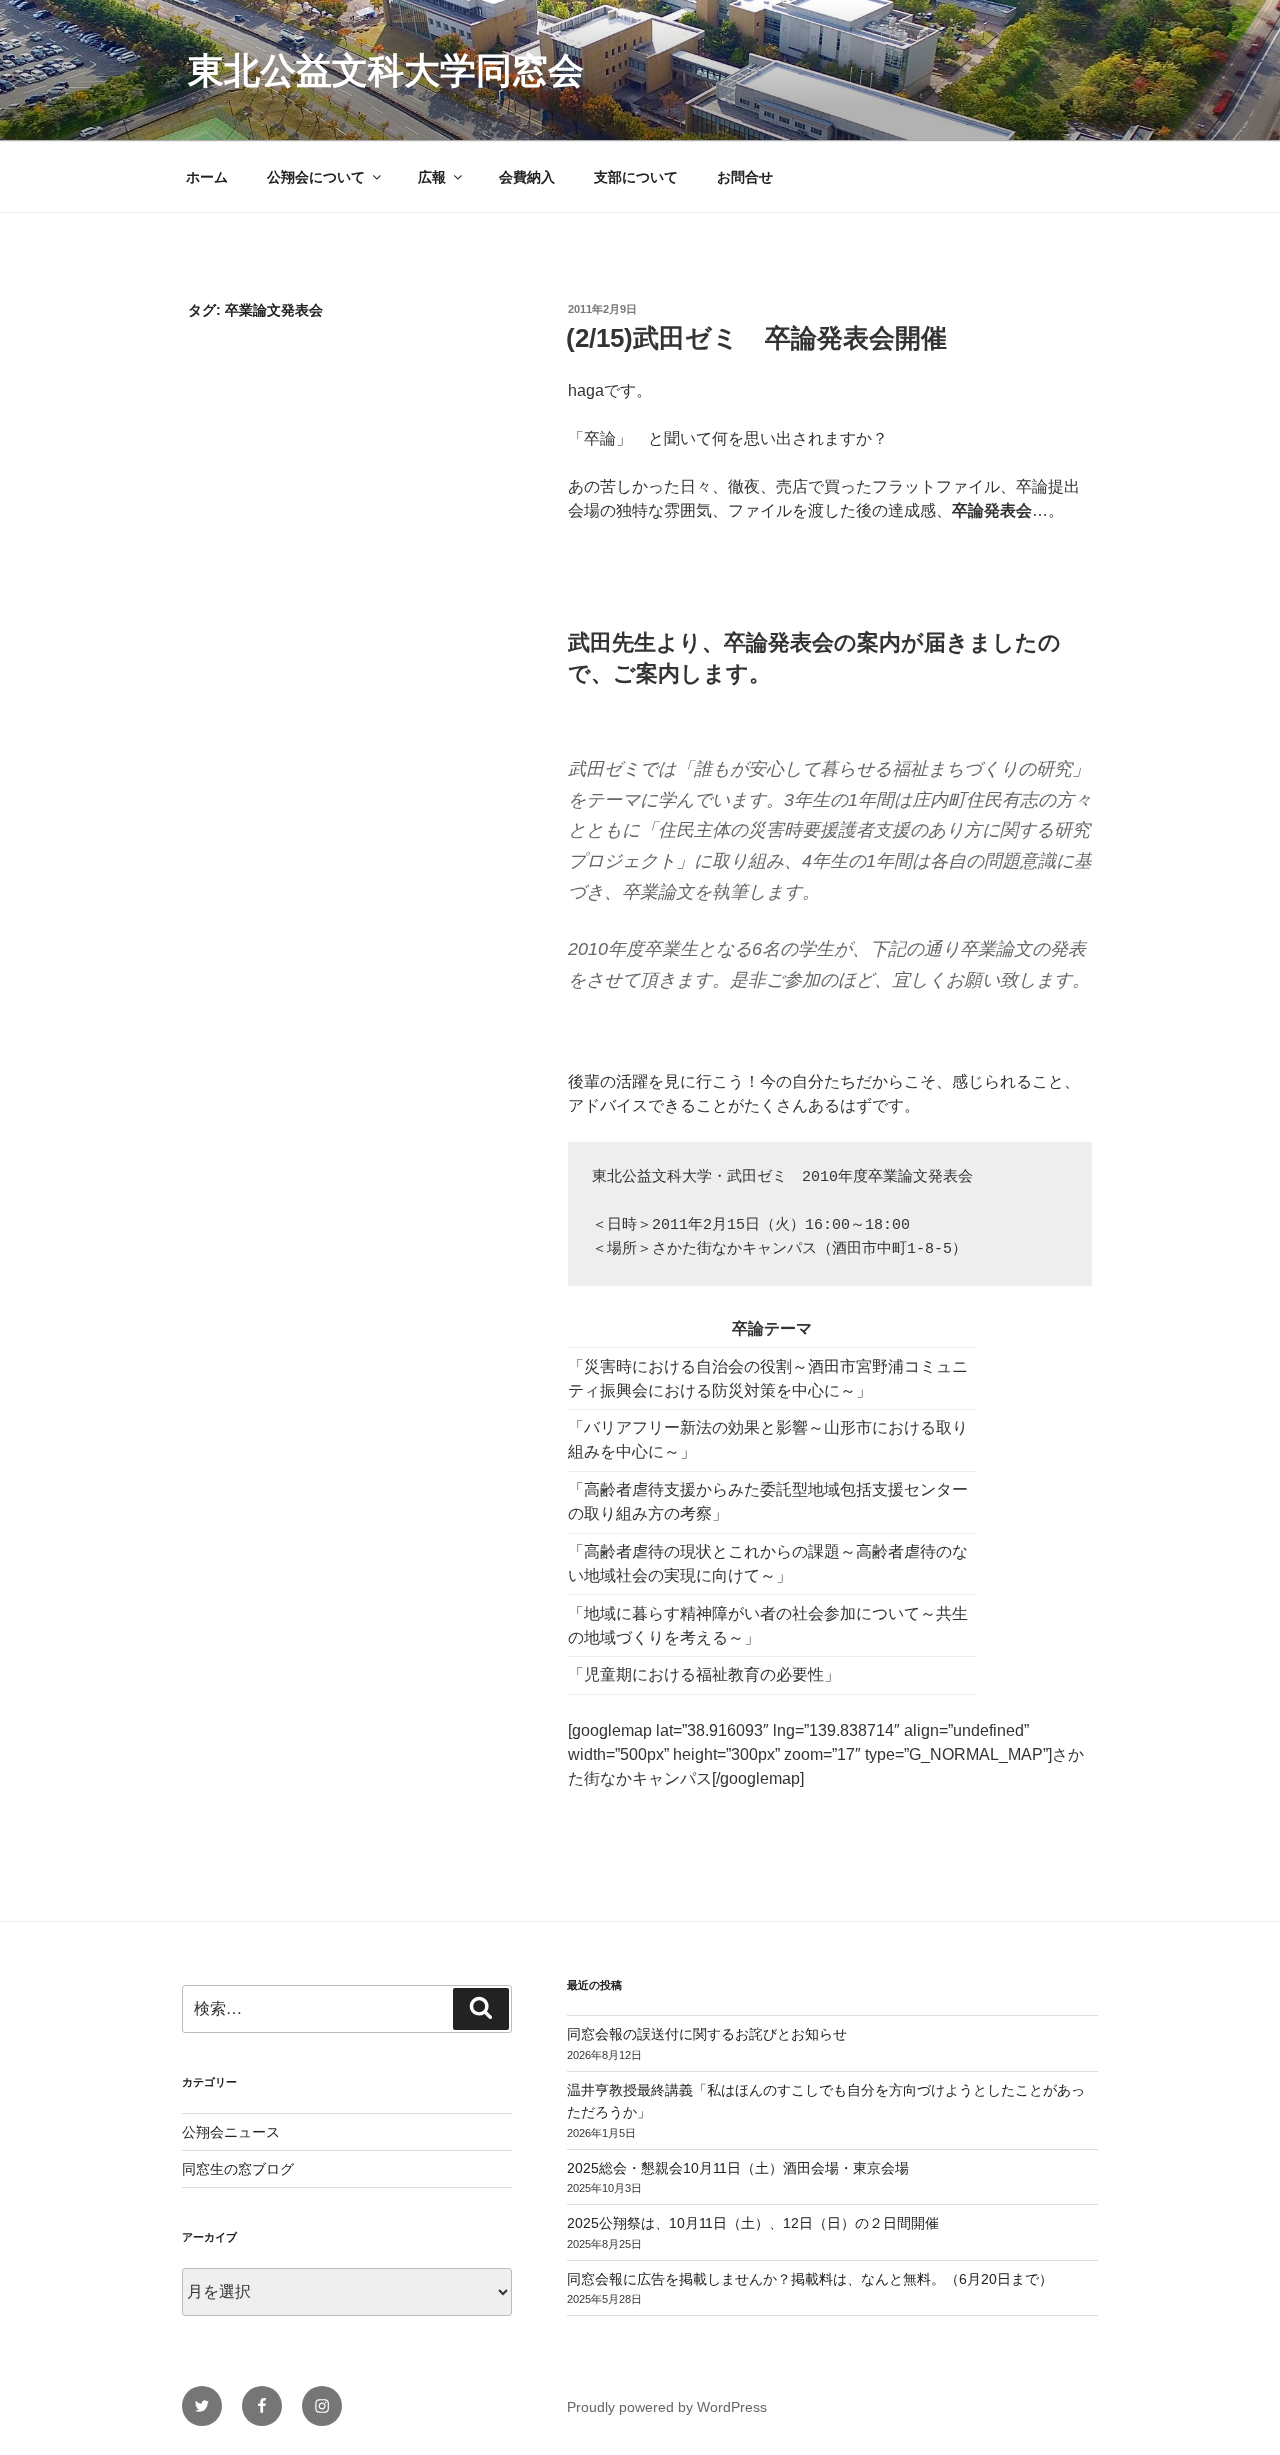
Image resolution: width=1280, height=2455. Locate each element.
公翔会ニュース (231, 2132)
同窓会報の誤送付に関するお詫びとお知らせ (707, 2034)
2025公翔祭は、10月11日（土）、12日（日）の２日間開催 (753, 2223)
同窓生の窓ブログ (238, 2169)
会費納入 (527, 177)
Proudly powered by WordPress (667, 2407)
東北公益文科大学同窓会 (386, 70)
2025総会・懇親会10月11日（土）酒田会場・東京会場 (738, 2168)
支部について (636, 177)
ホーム (207, 177)
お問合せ (745, 177)
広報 (432, 177)
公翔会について (316, 177)
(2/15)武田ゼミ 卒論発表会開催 (756, 338)
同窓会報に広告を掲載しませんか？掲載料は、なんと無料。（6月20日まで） (810, 2279)
